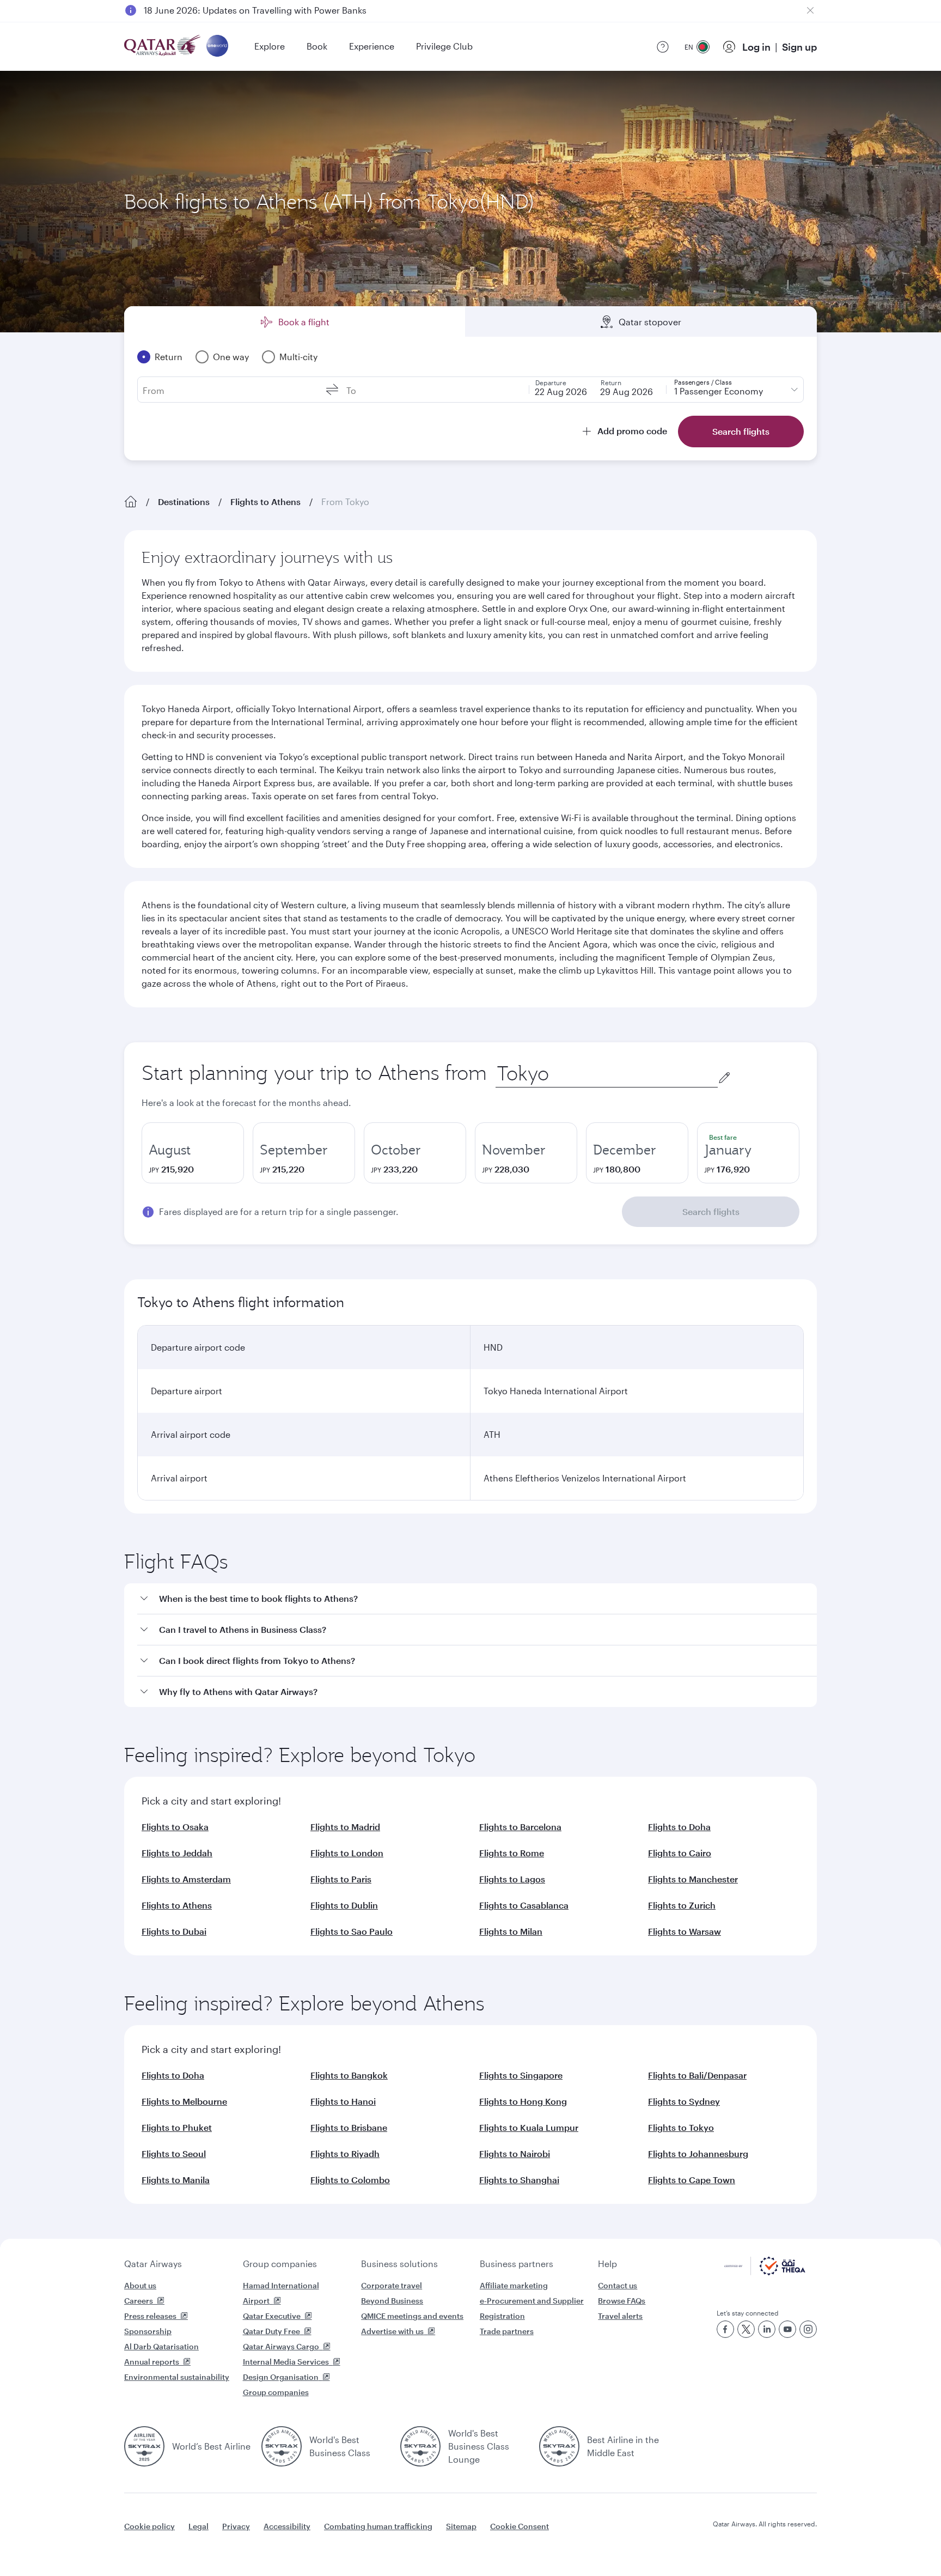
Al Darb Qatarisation (161, 2346)
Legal (198, 2526)
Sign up (799, 47)
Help (607, 2264)
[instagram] (808, 2329)
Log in (756, 47)
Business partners (517, 2264)
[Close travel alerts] (810, 10)
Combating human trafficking (378, 2526)
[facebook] (725, 2329)
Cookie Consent (520, 2526)
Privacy (236, 2526)
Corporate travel (392, 2285)
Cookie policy (149, 2526)
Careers (139, 2301)
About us (140, 2285)
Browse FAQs (622, 2301)
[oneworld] (217, 47)
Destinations (184, 502)
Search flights (711, 1211)
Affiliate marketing (514, 2285)
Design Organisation (281, 2377)
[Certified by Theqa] (765, 2272)
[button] (477, 1599)
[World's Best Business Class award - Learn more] (282, 2446)
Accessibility (287, 2526)
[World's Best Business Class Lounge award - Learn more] (420, 2446)
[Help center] (663, 47)
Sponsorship (148, 2331)
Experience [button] (372, 46)
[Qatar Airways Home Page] (163, 47)
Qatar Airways (153, 2264)
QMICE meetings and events (412, 2316)
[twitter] (746, 2329)
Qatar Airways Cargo (281, 2346)
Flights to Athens (265, 502)
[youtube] (787, 2329)
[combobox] (607, 1074)
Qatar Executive (272, 2316)
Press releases (150, 2316)
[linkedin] (767, 2329)
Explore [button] (270, 46)
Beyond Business (392, 2301)
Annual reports (152, 2362)
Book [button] (317, 46)
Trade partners (507, 2331)
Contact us (618, 2285)
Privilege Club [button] (444, 46)
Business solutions (399, 2264)
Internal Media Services (286, 2362)
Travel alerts (620, 2316)
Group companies (280, 2264)
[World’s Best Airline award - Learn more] (144, 2446)
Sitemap (461, 2526)
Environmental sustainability (177, 2377)
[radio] (193, 1153)
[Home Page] (131, 502)
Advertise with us (392, 2331)
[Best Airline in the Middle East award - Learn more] (559, 2446)
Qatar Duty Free (271, 2331)
